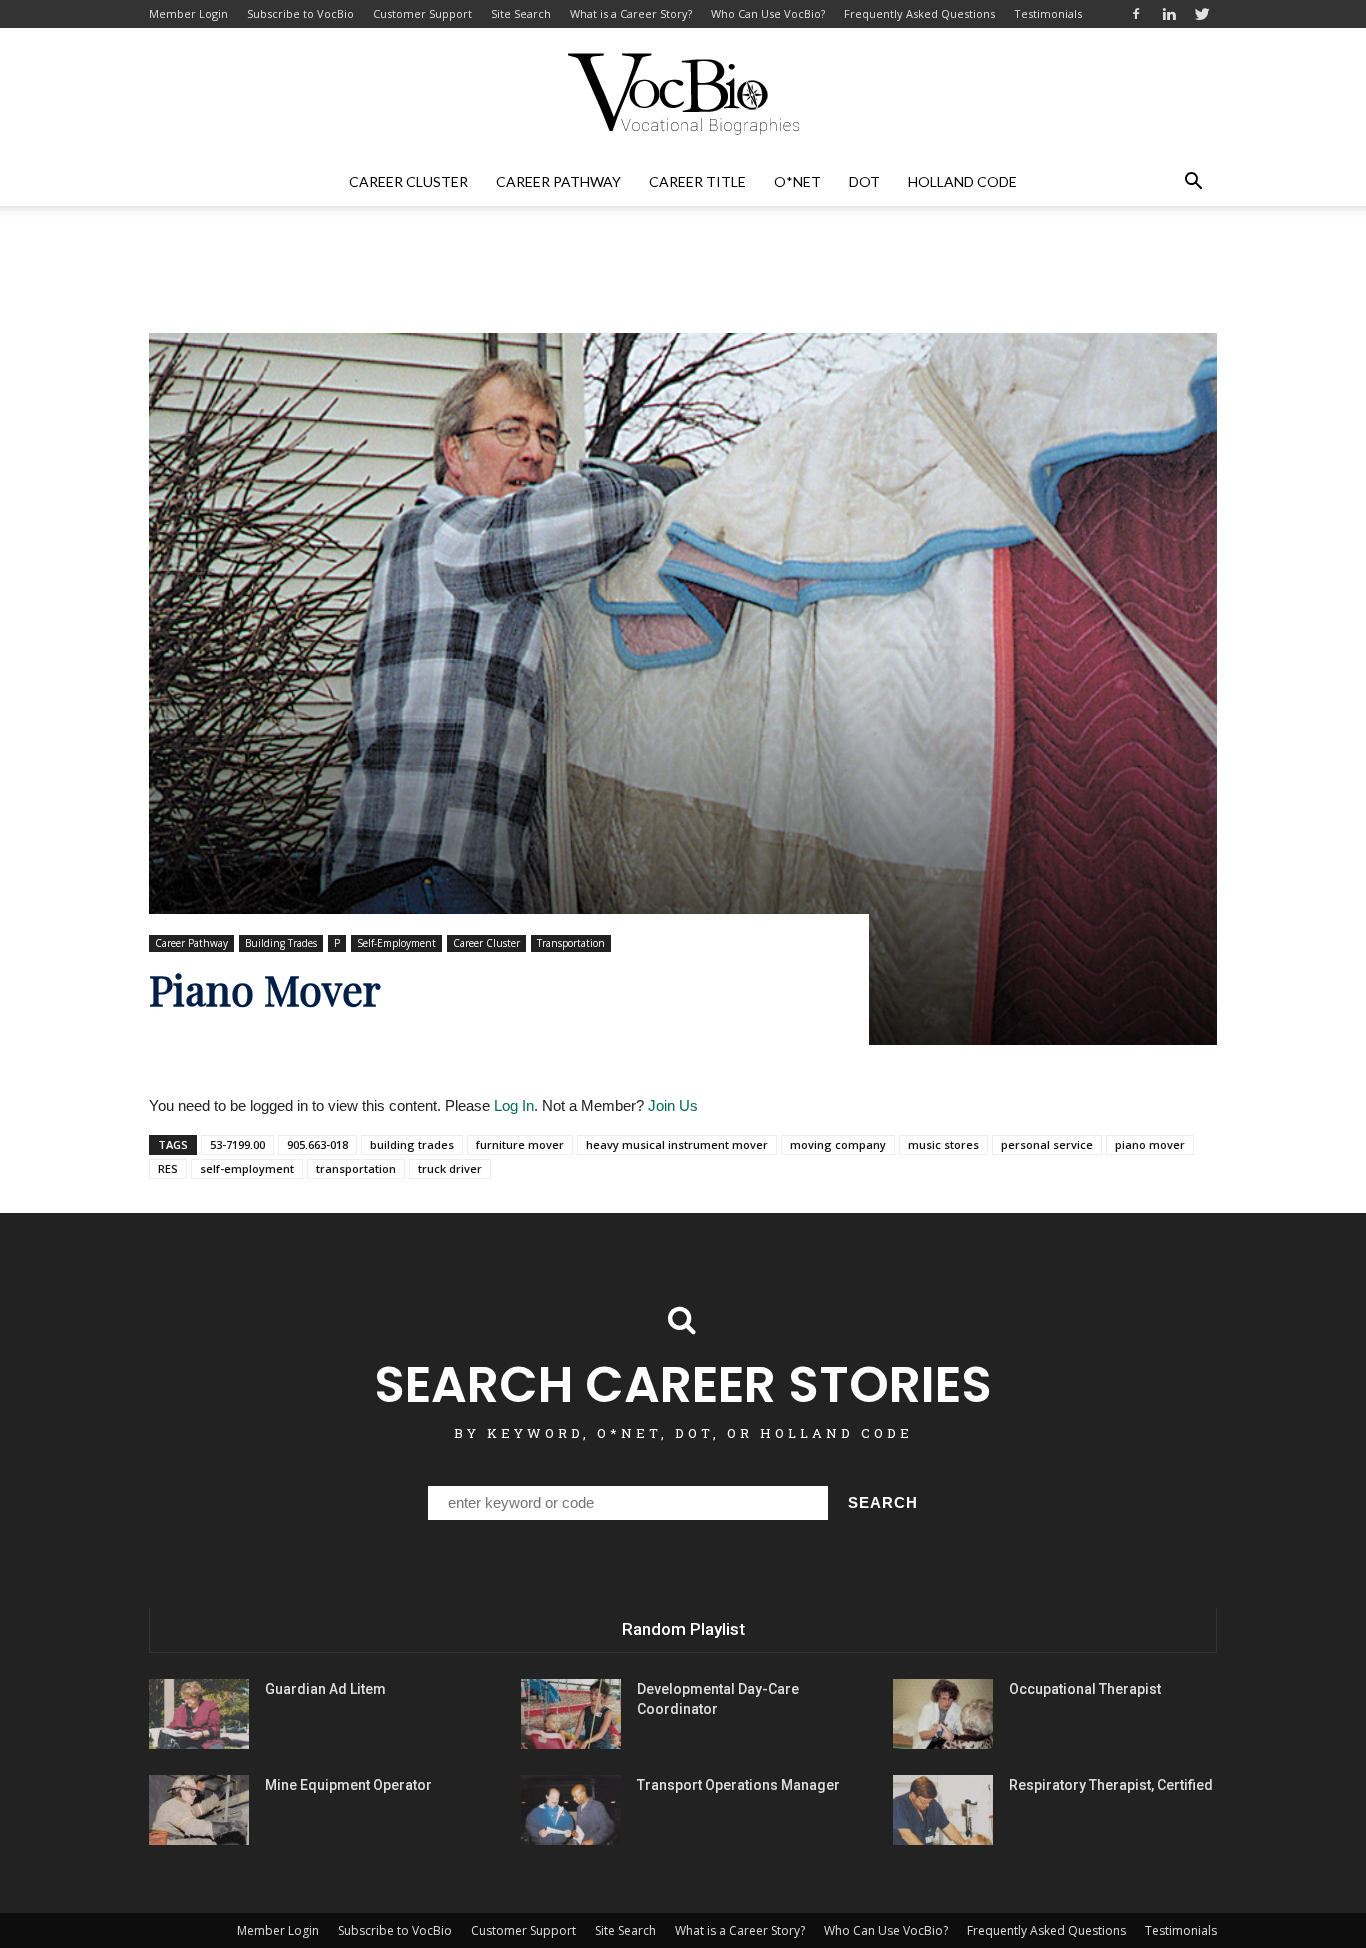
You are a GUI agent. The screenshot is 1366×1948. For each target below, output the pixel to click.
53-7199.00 (237, 1144)
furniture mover (520, 1144)
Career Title (697, 181)
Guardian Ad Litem (325, 1689)
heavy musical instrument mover (677, 1144)
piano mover (1150, 1144)
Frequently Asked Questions (919, 13)
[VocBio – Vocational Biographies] (683, 94)
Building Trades (281, 943)
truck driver (450, 1168)
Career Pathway (558, 181)
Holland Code (962, 181)
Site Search (521, 13)
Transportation (571, 943)
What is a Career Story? (631, 13)
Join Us (673, 1105)
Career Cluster (408, 181)
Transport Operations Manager (738, 1785)
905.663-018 (317, 1144)
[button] (1193, 182)
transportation (356, 1168)
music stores (943, 1144)
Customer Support (422, 13)
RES (168, 1168)
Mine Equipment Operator (348, 1785)
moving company (838, 1144)
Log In (514, 1105)
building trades (412, 1144)
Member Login (188, 13)
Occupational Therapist (1085, 1689)
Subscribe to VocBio (300, 13)
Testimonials (1048, 13)
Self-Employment (396, 943)
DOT (864, 181)
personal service (1047, 1144)
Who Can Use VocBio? (768, 13)
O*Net (797, 181)
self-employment (247, 1168)
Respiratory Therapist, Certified (1111, 1785)
